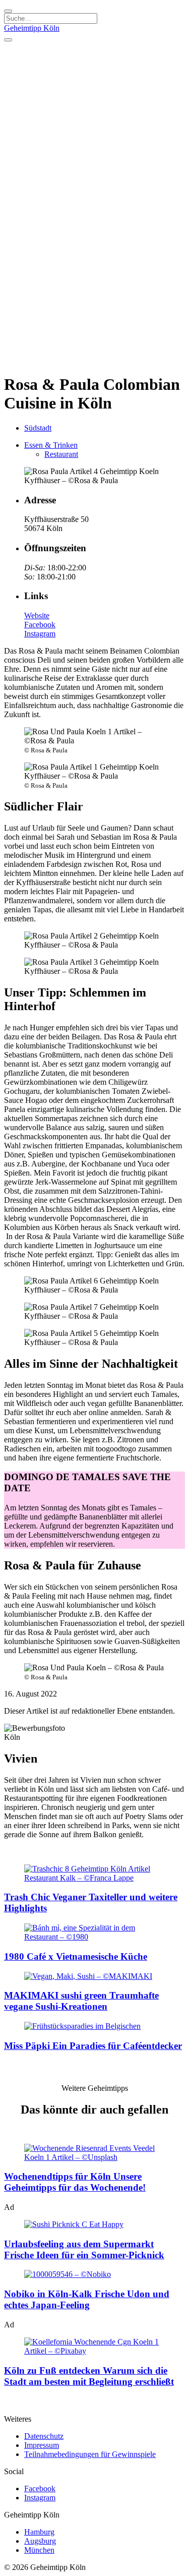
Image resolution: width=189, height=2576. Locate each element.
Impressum (42, 2445)
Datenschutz (44, 2436)
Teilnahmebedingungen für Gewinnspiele (90, 2454)
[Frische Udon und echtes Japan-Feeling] (94, 2274)
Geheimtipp (32, 28)
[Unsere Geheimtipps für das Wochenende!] (94, 2153)
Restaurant (61, 454)
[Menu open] (8, 40)
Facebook (40, 625)
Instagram (40, 634)
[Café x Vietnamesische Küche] (94, 1933)
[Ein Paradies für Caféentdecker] (94, 2026)
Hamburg (39, 2532)
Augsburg (40, 2541)
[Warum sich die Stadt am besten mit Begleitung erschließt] (94, 2347)
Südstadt (38, 428)
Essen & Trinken (51, 445)
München (39, 2550)
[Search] (8, 11)
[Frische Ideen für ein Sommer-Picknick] (94, 2224)
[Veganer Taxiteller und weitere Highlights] (94, 1874)
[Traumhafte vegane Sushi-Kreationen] (94, 1976)
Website (37, 616)
